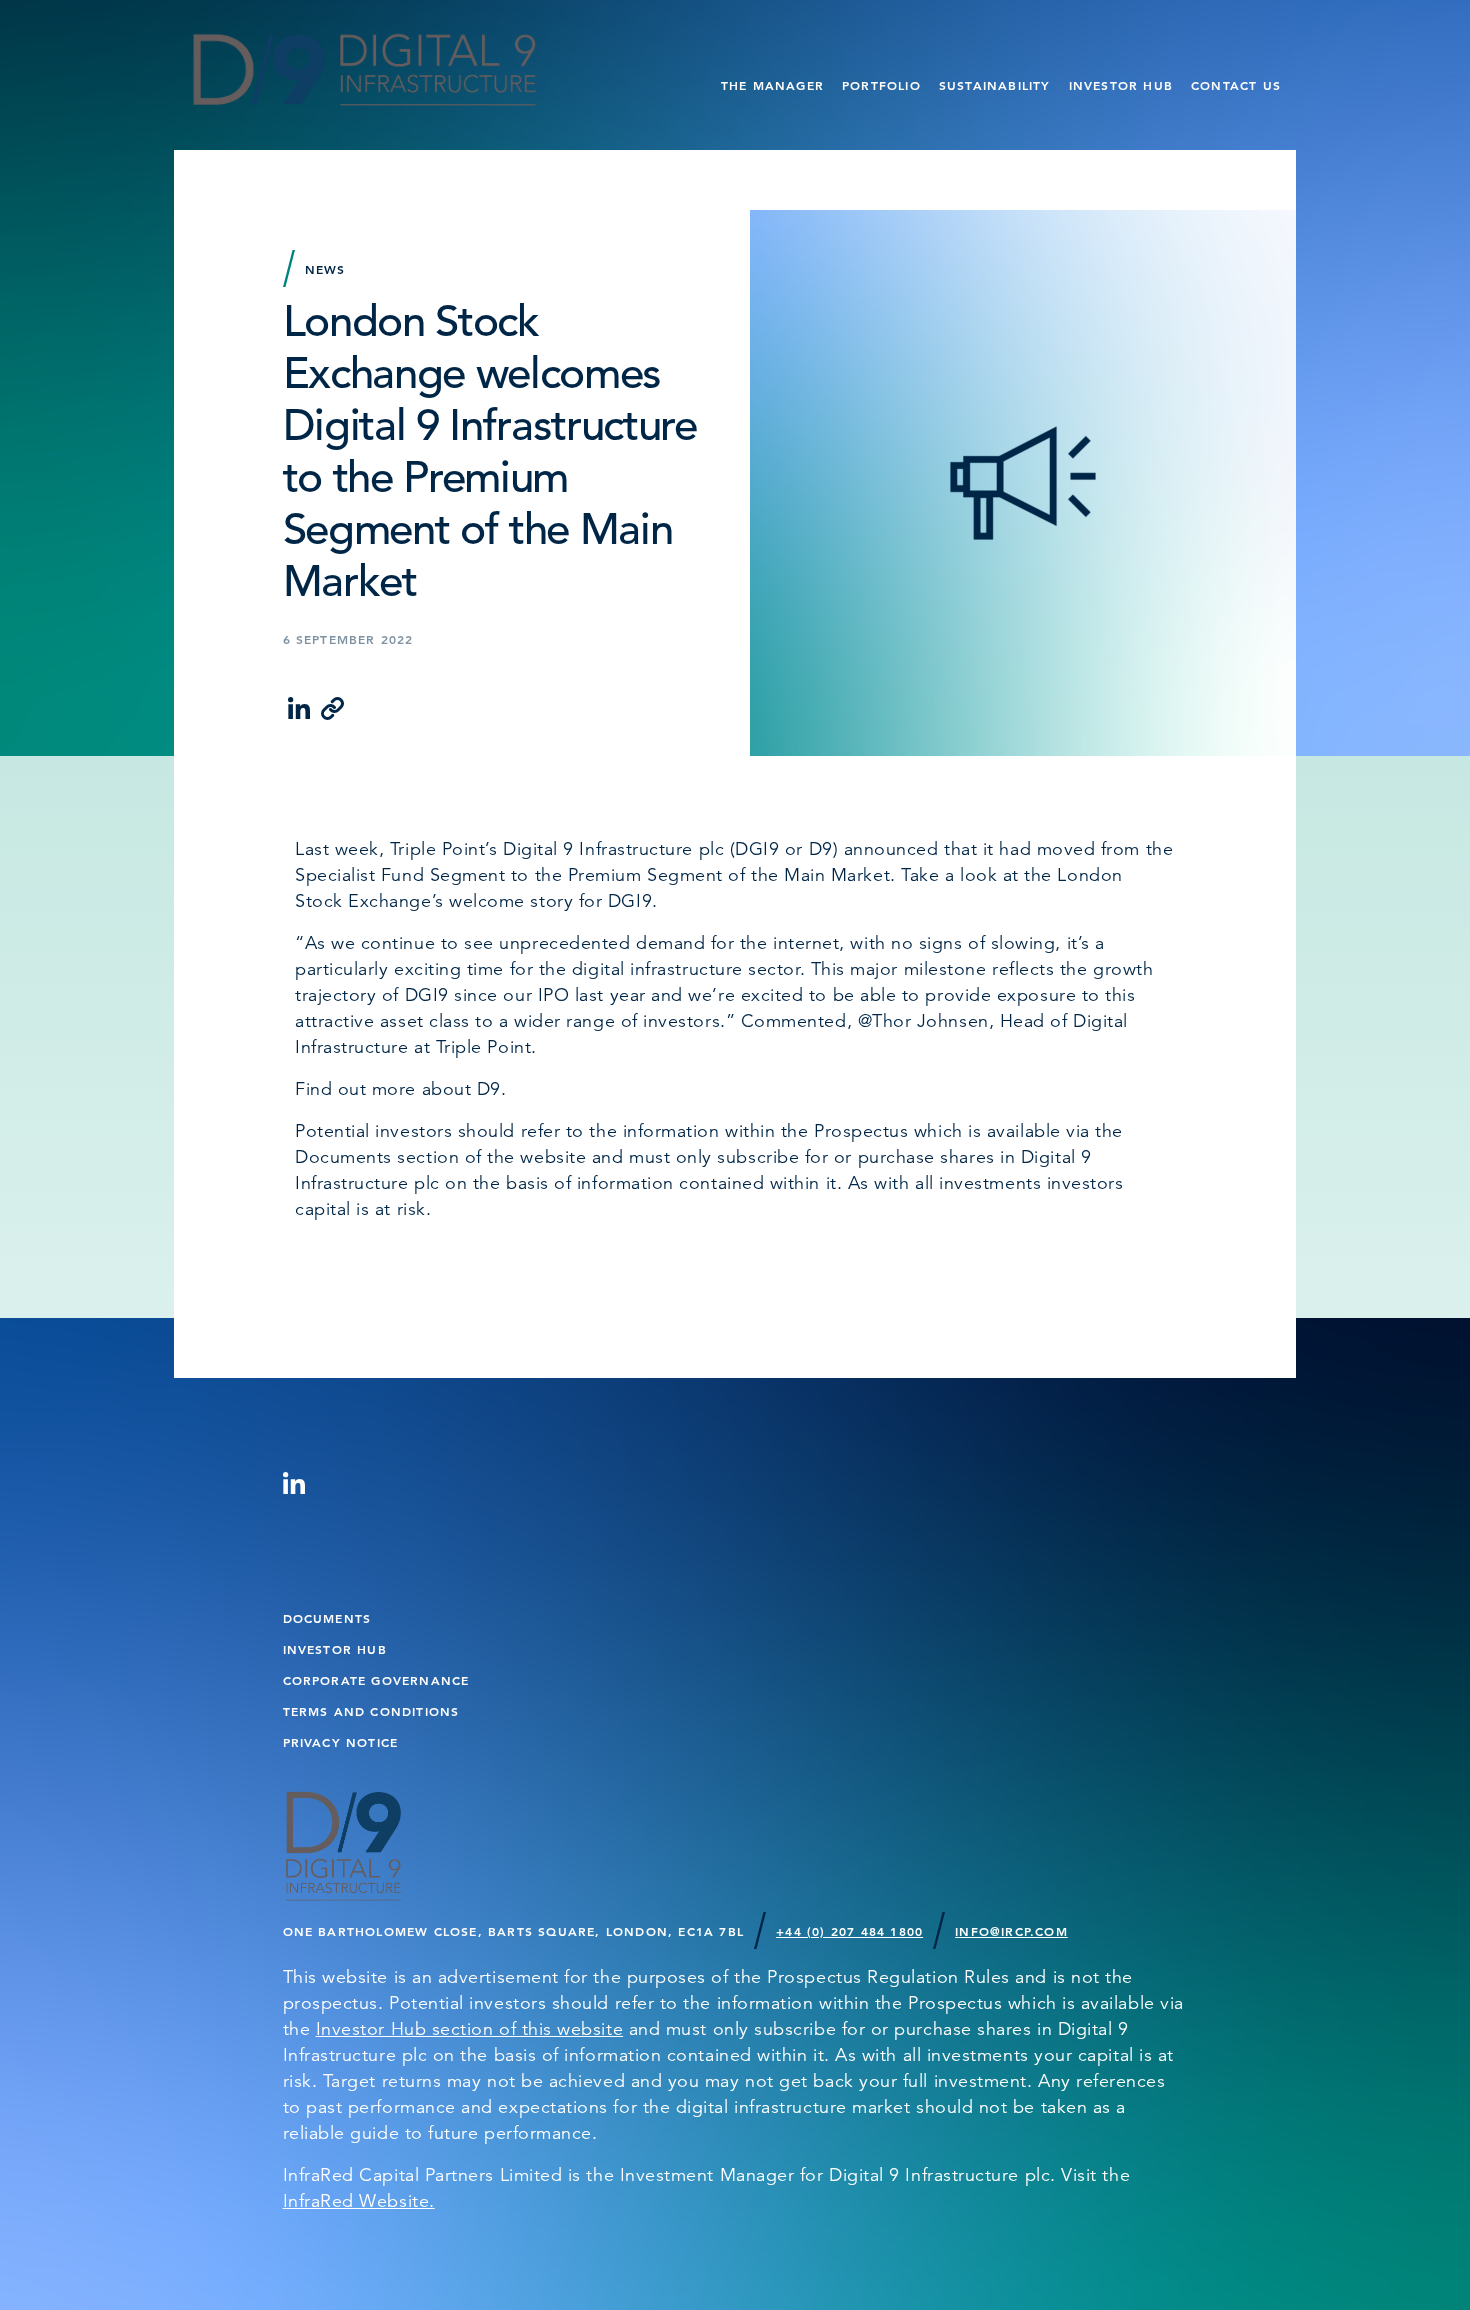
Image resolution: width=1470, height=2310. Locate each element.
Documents (327, 1618)
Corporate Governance (376, 1680)
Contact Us (1236, 85)
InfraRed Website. (359, 2201)
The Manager (772, 85)
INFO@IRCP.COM (1011, 1931)
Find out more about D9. (403, 1089)
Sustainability (995, 85)
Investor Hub (1121, 85)
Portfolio (881, 85)
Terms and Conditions (371, 1711)
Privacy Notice (341, 1742)
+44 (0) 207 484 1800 (849, 1931)
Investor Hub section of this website (469, 2029)
